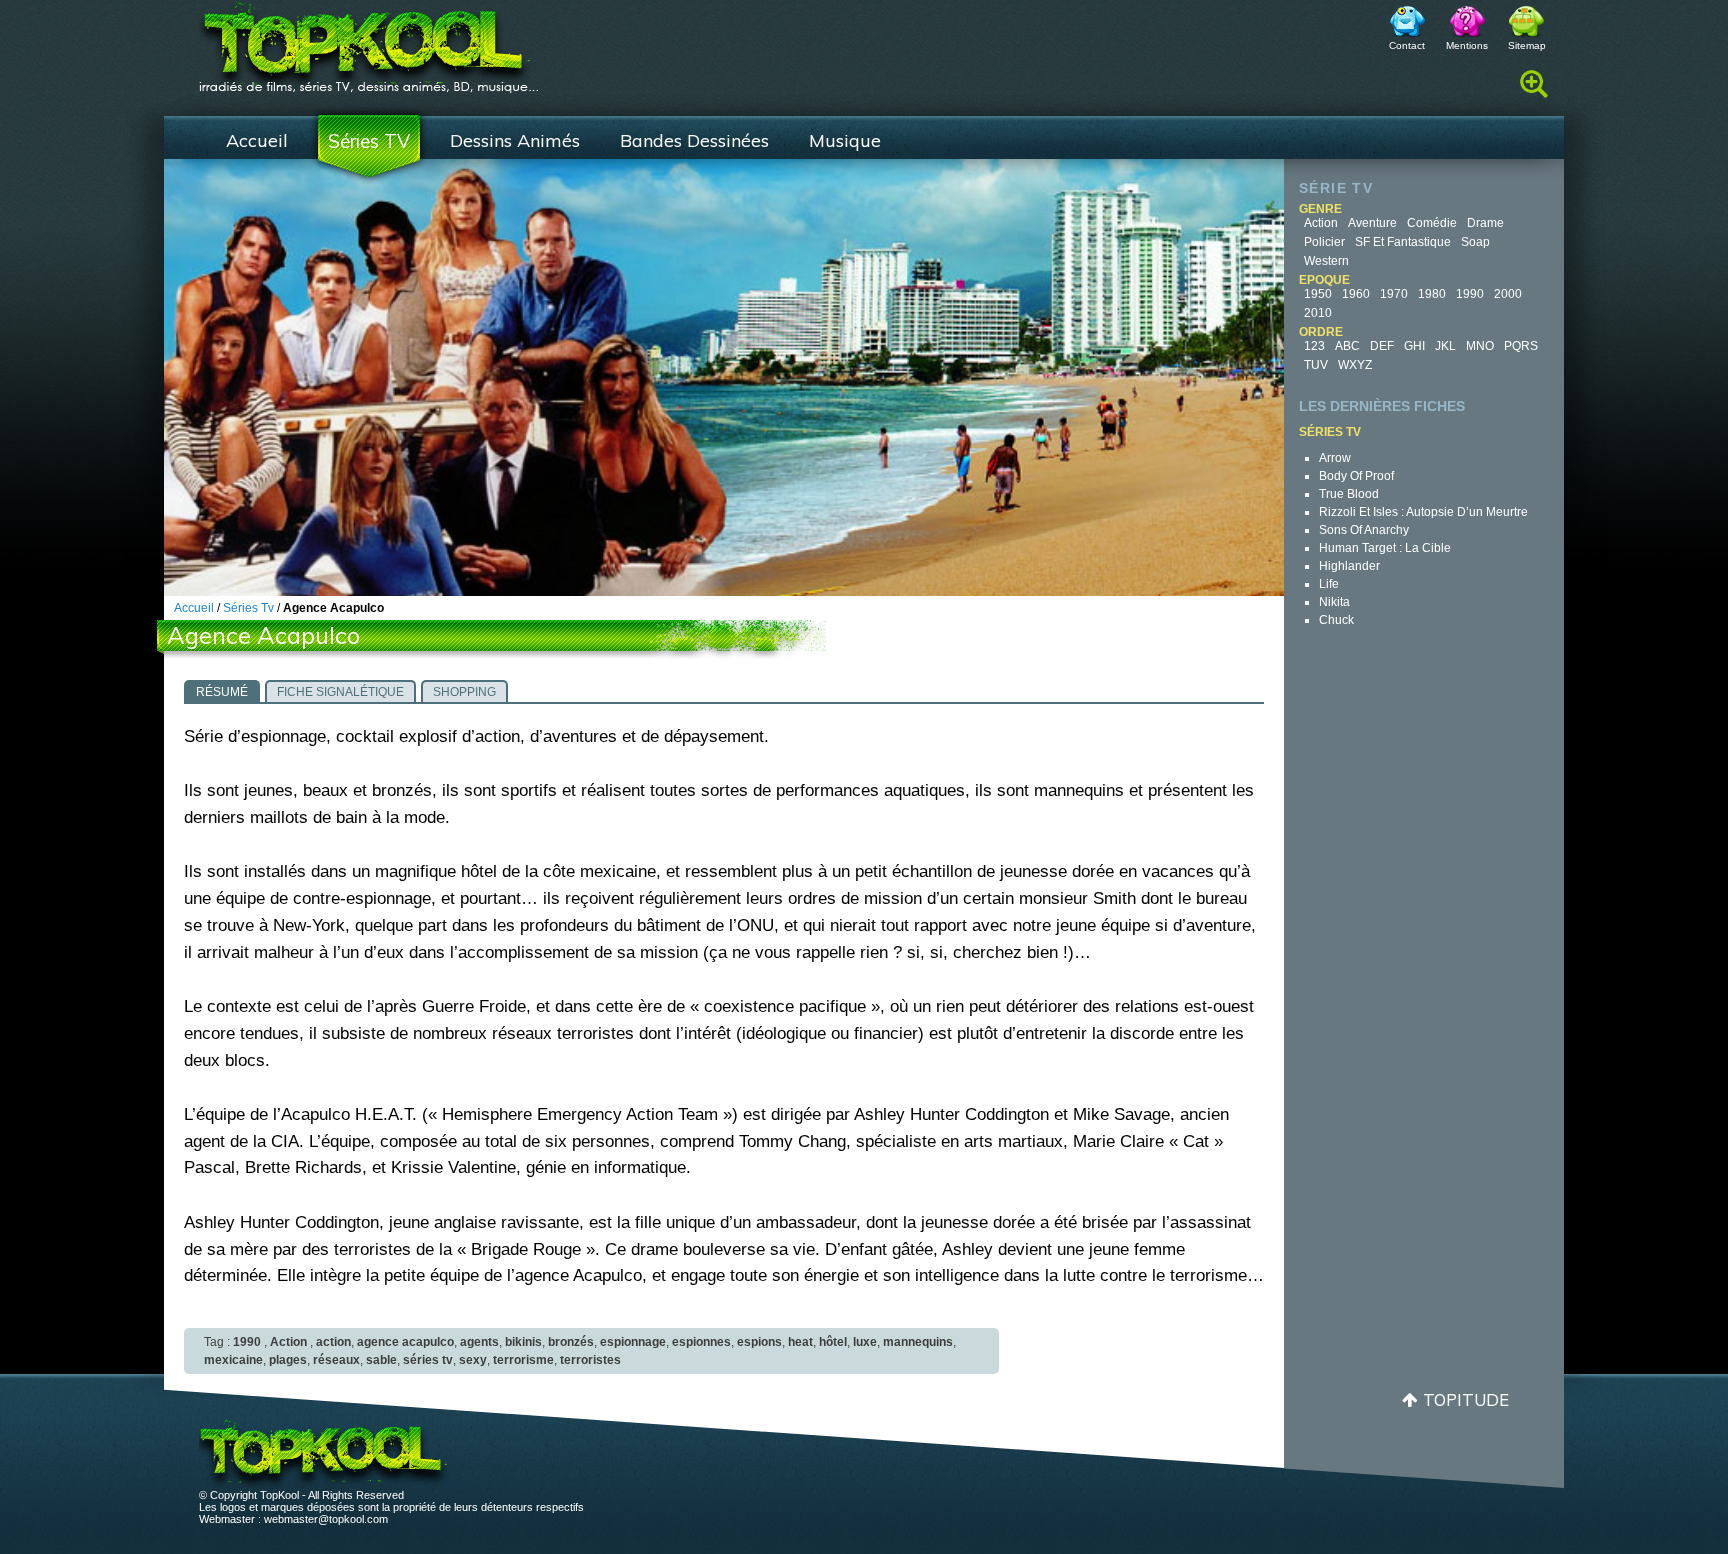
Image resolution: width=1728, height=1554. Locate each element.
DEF (1382, 346)
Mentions (1467, 45)
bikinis (523, 1342)
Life (1329, 584)
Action (1321, 223)
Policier (1324, 242)
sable (381, 1360)
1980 (1432, 294)
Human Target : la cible (1385, 548)
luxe (865, 1342)
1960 (1356, 294)
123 (1314, 346)
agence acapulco (405, 1342)
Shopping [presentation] (464, 692)
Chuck (1336, 620)
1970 (1394, 294)
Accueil (257, 140)
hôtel (833, 1342)
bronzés (571, 1342)
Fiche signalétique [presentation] (340, 692)
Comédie (1432, 223)
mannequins (918, 1342)
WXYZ (1355, 365)
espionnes (701, 1342)
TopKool (369, 41)
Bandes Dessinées (694, 140)
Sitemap (1527, 45)
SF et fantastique (1403, 242)
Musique (845, 140)
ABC (1347, 346)
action (333, 1342)
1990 (1470, 294)
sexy (473, 1360)
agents (479, 1342)
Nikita (1334, 602)
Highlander (1349, 566)
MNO (1480, 346)
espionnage (633, 1342)
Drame (1485, 223)
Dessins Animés (515, 140)
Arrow (1335, 458)
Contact (1407, 45)
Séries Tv (248, 608)
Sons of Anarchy (1364, 530)
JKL (1445, 346)
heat (800, 1342)
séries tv (428, 1360)
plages (288, 1360)
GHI (1414, 346)
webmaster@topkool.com (326, 1519)
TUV (1316, 365)
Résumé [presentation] (222, 692)
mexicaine (233, 1360)
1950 (1318, 294)
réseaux (336, 1360)
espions (759, 1342)
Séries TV (369, 141)
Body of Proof (1356, 476)
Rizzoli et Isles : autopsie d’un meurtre (1423, 512)
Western (1326, 261)
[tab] (222, 691)
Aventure (1372, 223)
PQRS (1521, 346)
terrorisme (523, 1360)
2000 (1508, 294)
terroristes (590, 1360)
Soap (1475, 242)
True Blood (1349, 494)
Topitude (1466, 1399)
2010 (1318, 313)
